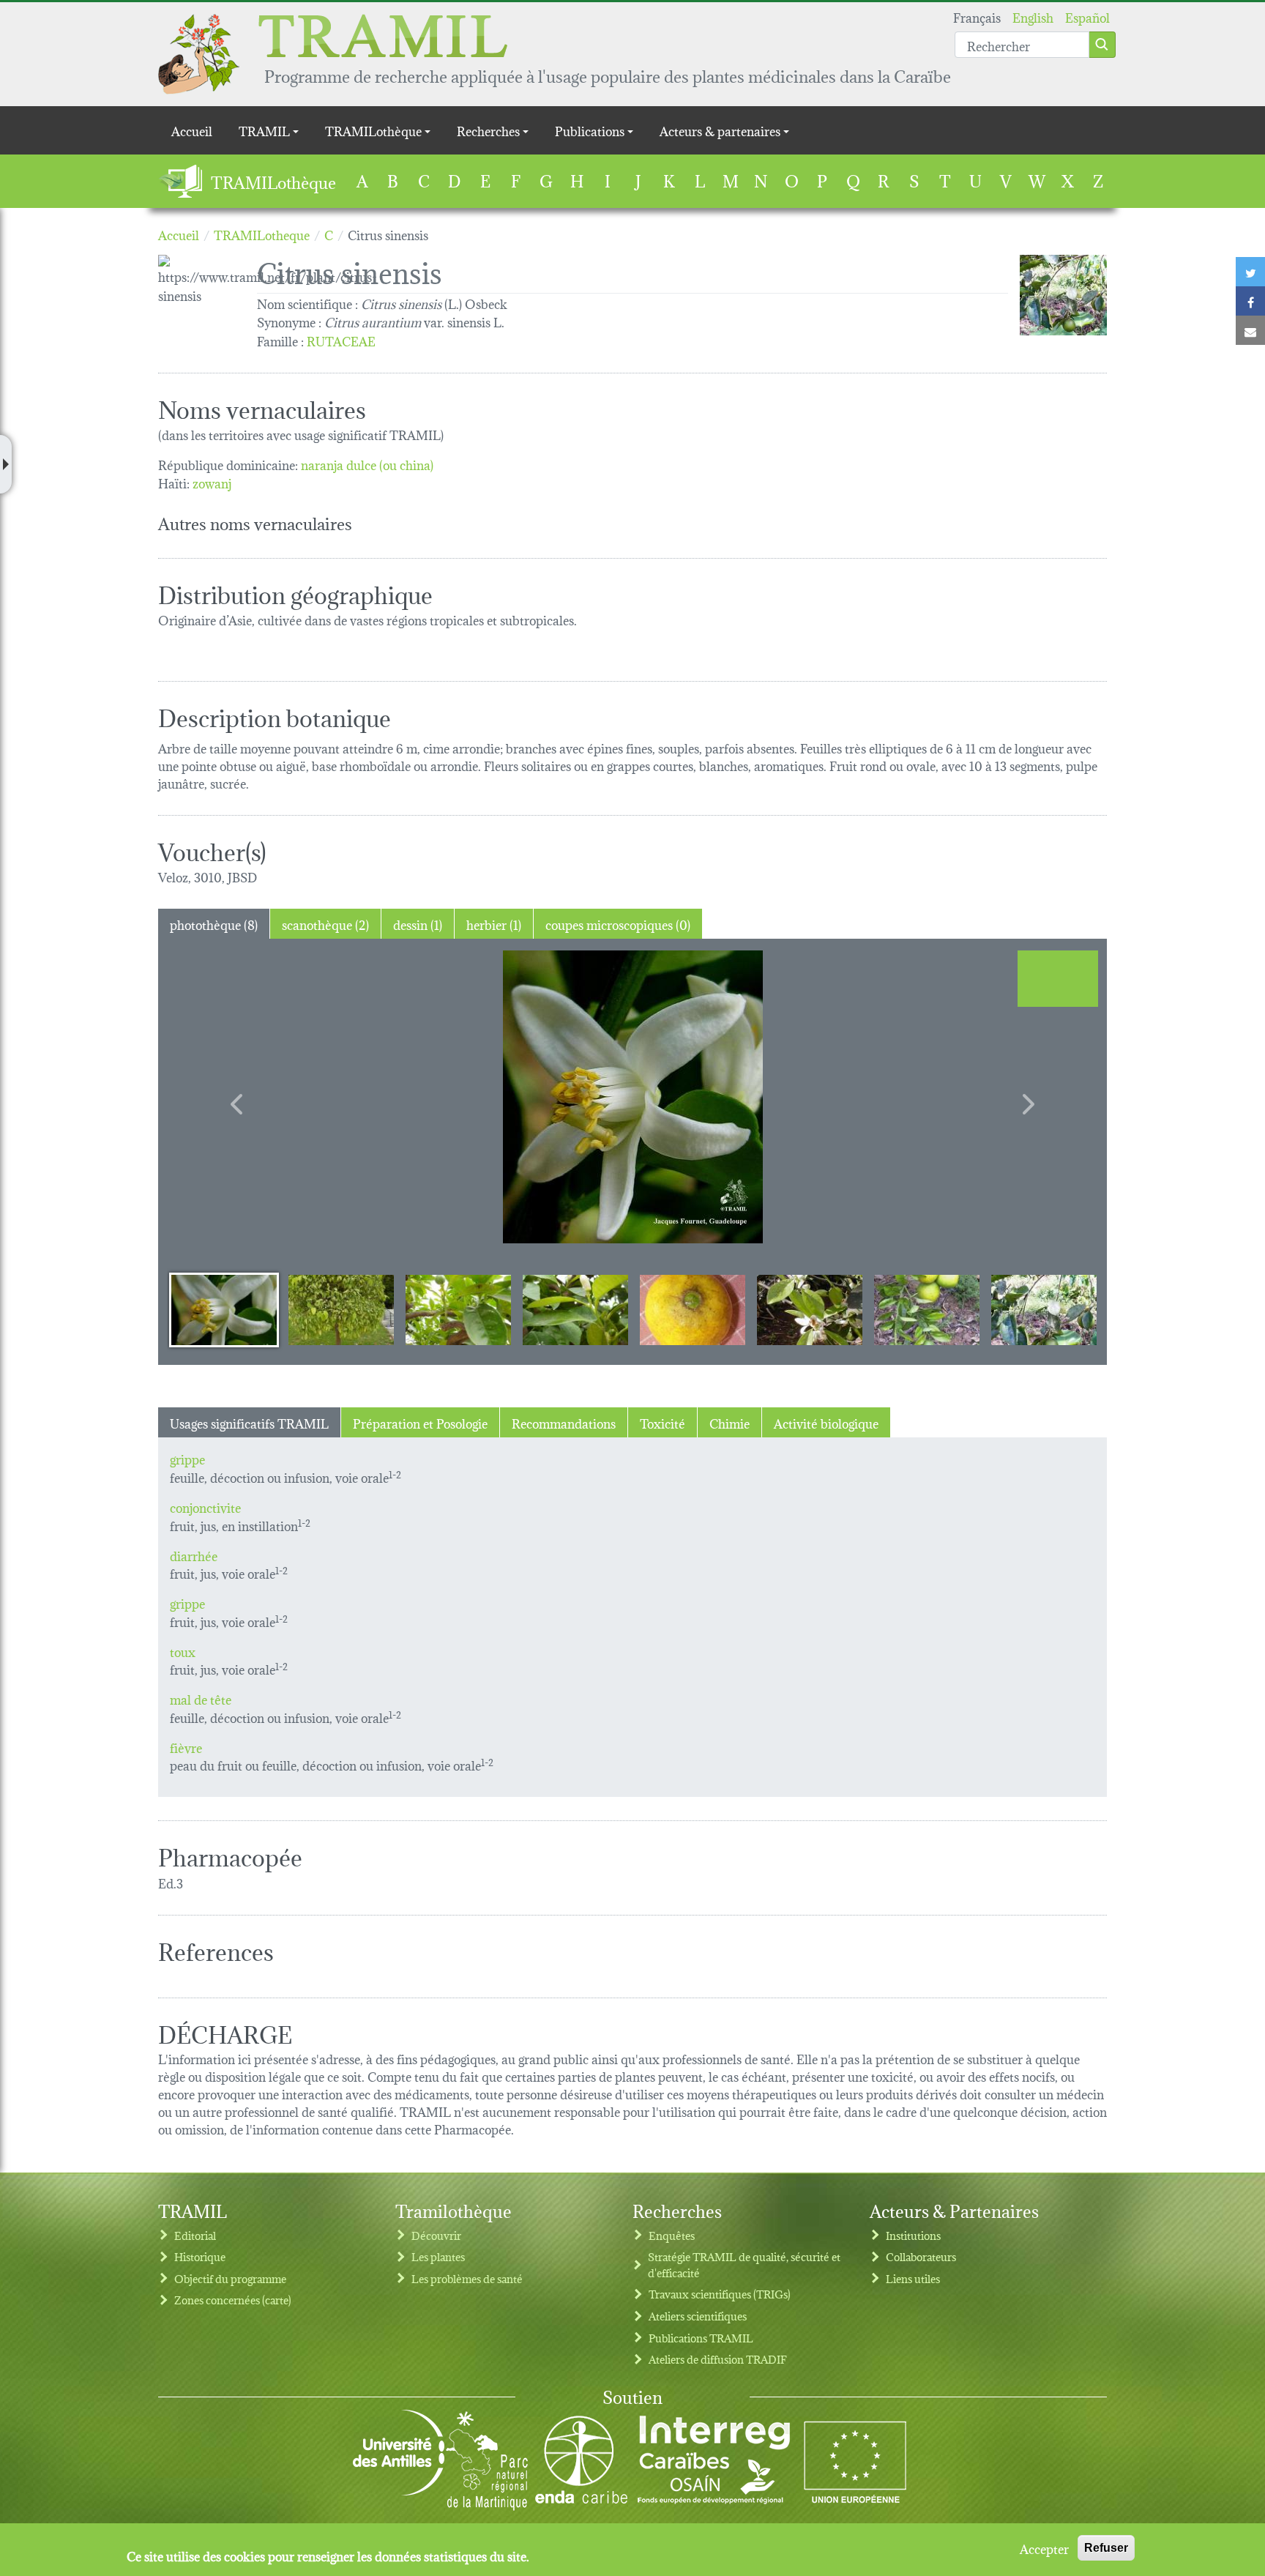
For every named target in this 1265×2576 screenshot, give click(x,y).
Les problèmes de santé (467, 2278)
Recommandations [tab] (564, 1422)
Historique (200, 2256)
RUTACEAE (341, 340)
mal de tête (201, 1698)
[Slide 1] (224, 1309)
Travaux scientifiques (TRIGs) (720, 2294)
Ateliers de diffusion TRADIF (718, 2359)
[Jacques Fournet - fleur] (632, 1097)
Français (977, 16)
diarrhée (194, 1555)
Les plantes (438, 2256)
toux (183, 1651)
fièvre (186, 1747)
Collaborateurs (921, 2256)
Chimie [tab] (729, 1422)
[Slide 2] (341, 1309)
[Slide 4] (575, 1309)
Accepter (1044, 2548)
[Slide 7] (927, 1309)
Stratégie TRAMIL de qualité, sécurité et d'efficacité (744, 2264)
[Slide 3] (458, 1309)
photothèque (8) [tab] (214, 924)
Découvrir (436, 2235)
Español (1087, 16)
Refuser (1106, 2548)
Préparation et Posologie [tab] (420, 1422)
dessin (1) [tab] (418, 924)
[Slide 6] (810, 1309)
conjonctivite (205, 1507)
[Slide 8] (1044, 1309)
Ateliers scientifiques (698, 2316)
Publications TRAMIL (701, 2338)
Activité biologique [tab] (826, 1422)
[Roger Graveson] (1063, 295)
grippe (187, 1458)
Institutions (913, 2235)
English (1033, 16)
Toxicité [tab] (663, 1422)
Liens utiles (913, 2278)
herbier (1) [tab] (494, 924)
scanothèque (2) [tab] (325, 924)
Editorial (195, 2235)
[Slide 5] (693, 1309)
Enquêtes (672, 2235)
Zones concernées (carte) (233, 2300)
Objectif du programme (230, 2278)
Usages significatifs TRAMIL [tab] (249, 1422)
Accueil (192, 130)
